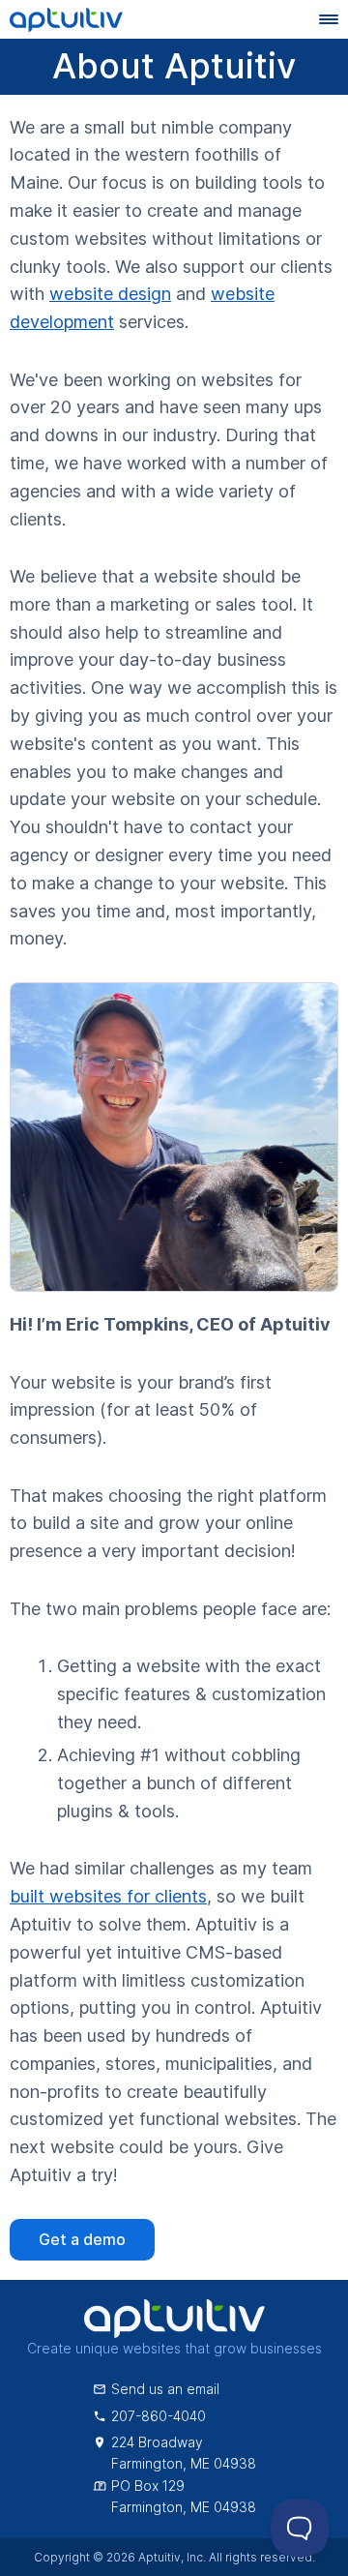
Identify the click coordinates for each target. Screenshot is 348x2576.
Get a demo (82, 2239)
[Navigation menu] (329, 19)
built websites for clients (108, 1896)
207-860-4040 (159, 2416)
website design (110, 294)
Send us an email (165, 2389)
